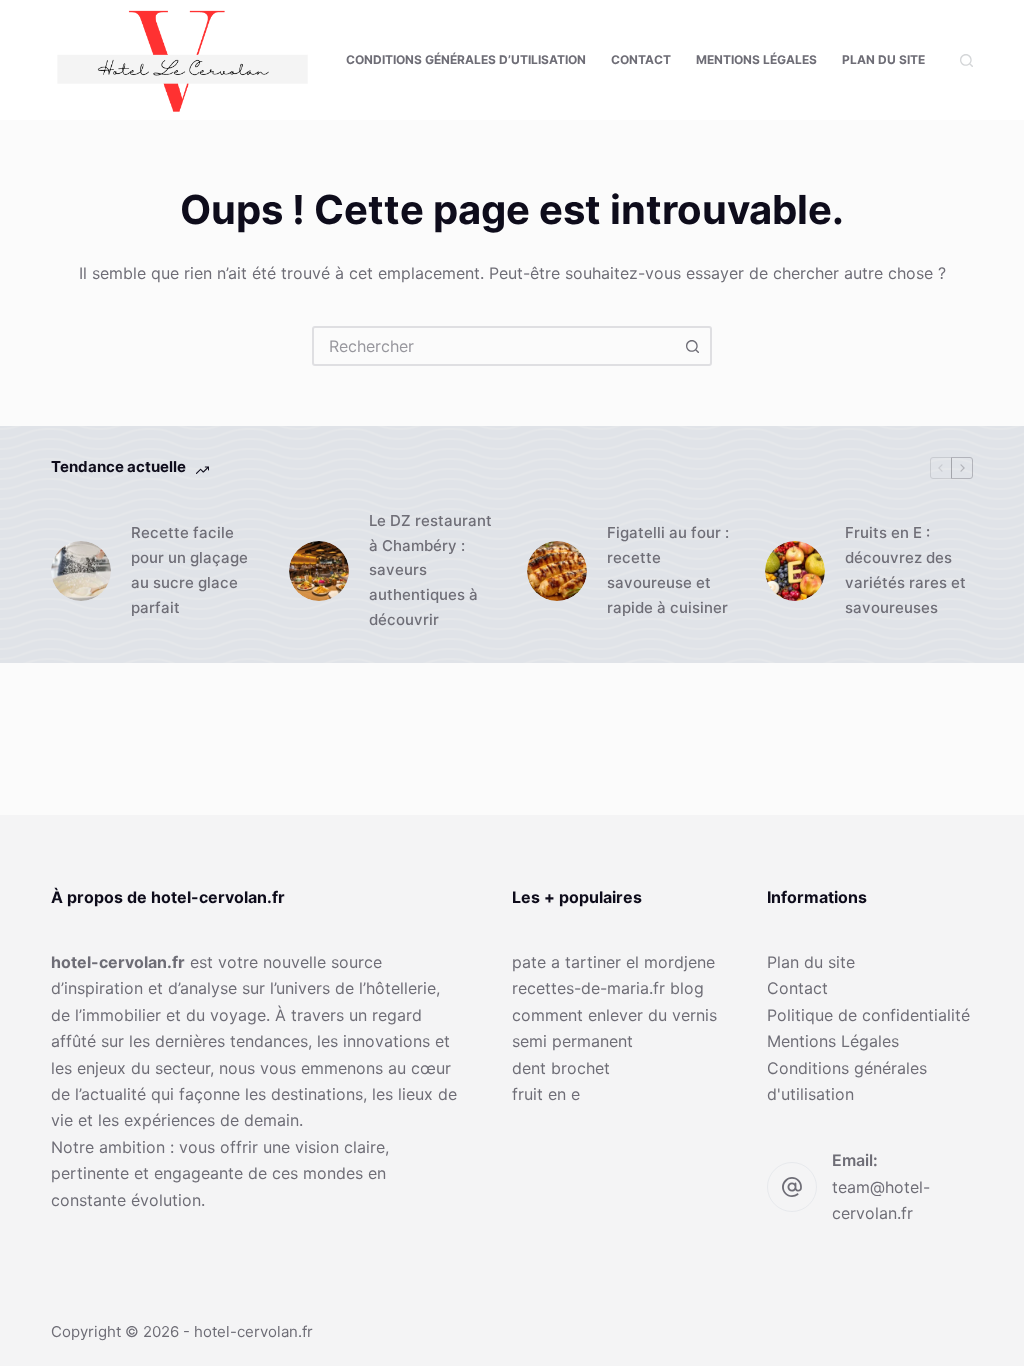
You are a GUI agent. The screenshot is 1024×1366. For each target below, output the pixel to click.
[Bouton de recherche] (692, 346)
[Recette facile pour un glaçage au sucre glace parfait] (81, 571)
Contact (641, 59)
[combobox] (494, 346)
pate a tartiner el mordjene (613, 962)
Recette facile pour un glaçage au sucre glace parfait (189, 569)
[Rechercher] (966, 60)
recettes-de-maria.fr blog (608, 988)
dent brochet (561, 1068)
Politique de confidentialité (868, 1015)
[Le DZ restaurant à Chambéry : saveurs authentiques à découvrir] (319, 571)
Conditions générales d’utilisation (466, 59)
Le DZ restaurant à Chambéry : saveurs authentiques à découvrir (430, 570)
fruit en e (546, 1094)
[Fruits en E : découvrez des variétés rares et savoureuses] (795, 571)
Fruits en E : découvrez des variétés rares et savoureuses (905, 569)
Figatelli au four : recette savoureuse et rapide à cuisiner (668, 569)
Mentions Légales (756, 59)
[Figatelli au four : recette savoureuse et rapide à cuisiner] (557, 571)
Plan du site (883, 59)
